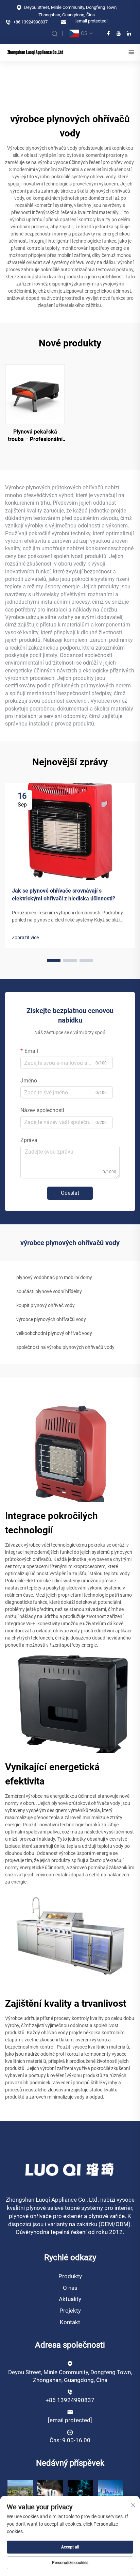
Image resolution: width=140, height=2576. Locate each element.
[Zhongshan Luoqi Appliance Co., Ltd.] (35, 52)
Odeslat (70, 1193)
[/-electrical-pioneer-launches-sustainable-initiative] (20, 2492)
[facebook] (108, 33)
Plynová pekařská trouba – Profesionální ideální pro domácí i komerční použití (35, 436)
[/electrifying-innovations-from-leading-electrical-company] (111, 2492)
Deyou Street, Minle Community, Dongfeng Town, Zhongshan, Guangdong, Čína (70, 11)
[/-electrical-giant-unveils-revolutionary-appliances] (80, 2492)
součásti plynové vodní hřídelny (49, 1291)
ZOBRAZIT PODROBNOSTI (35, 394)
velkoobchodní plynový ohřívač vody (54, 1333)
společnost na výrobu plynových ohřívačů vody (65, 1347)
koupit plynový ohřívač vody (46, 1305)
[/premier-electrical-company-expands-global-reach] (50, 2492)
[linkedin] (129, 33)
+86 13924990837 (30, 22)
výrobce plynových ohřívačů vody (51, 1319)
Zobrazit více (25, 938)
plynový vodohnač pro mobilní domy (54, 1277)
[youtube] (119, 33)
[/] (70, 2169)
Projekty (70, 2311)
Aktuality (70, 2299)
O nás (70, 2288)
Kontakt (70, 2322)
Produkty (70, 2276)
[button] (54, 960)
